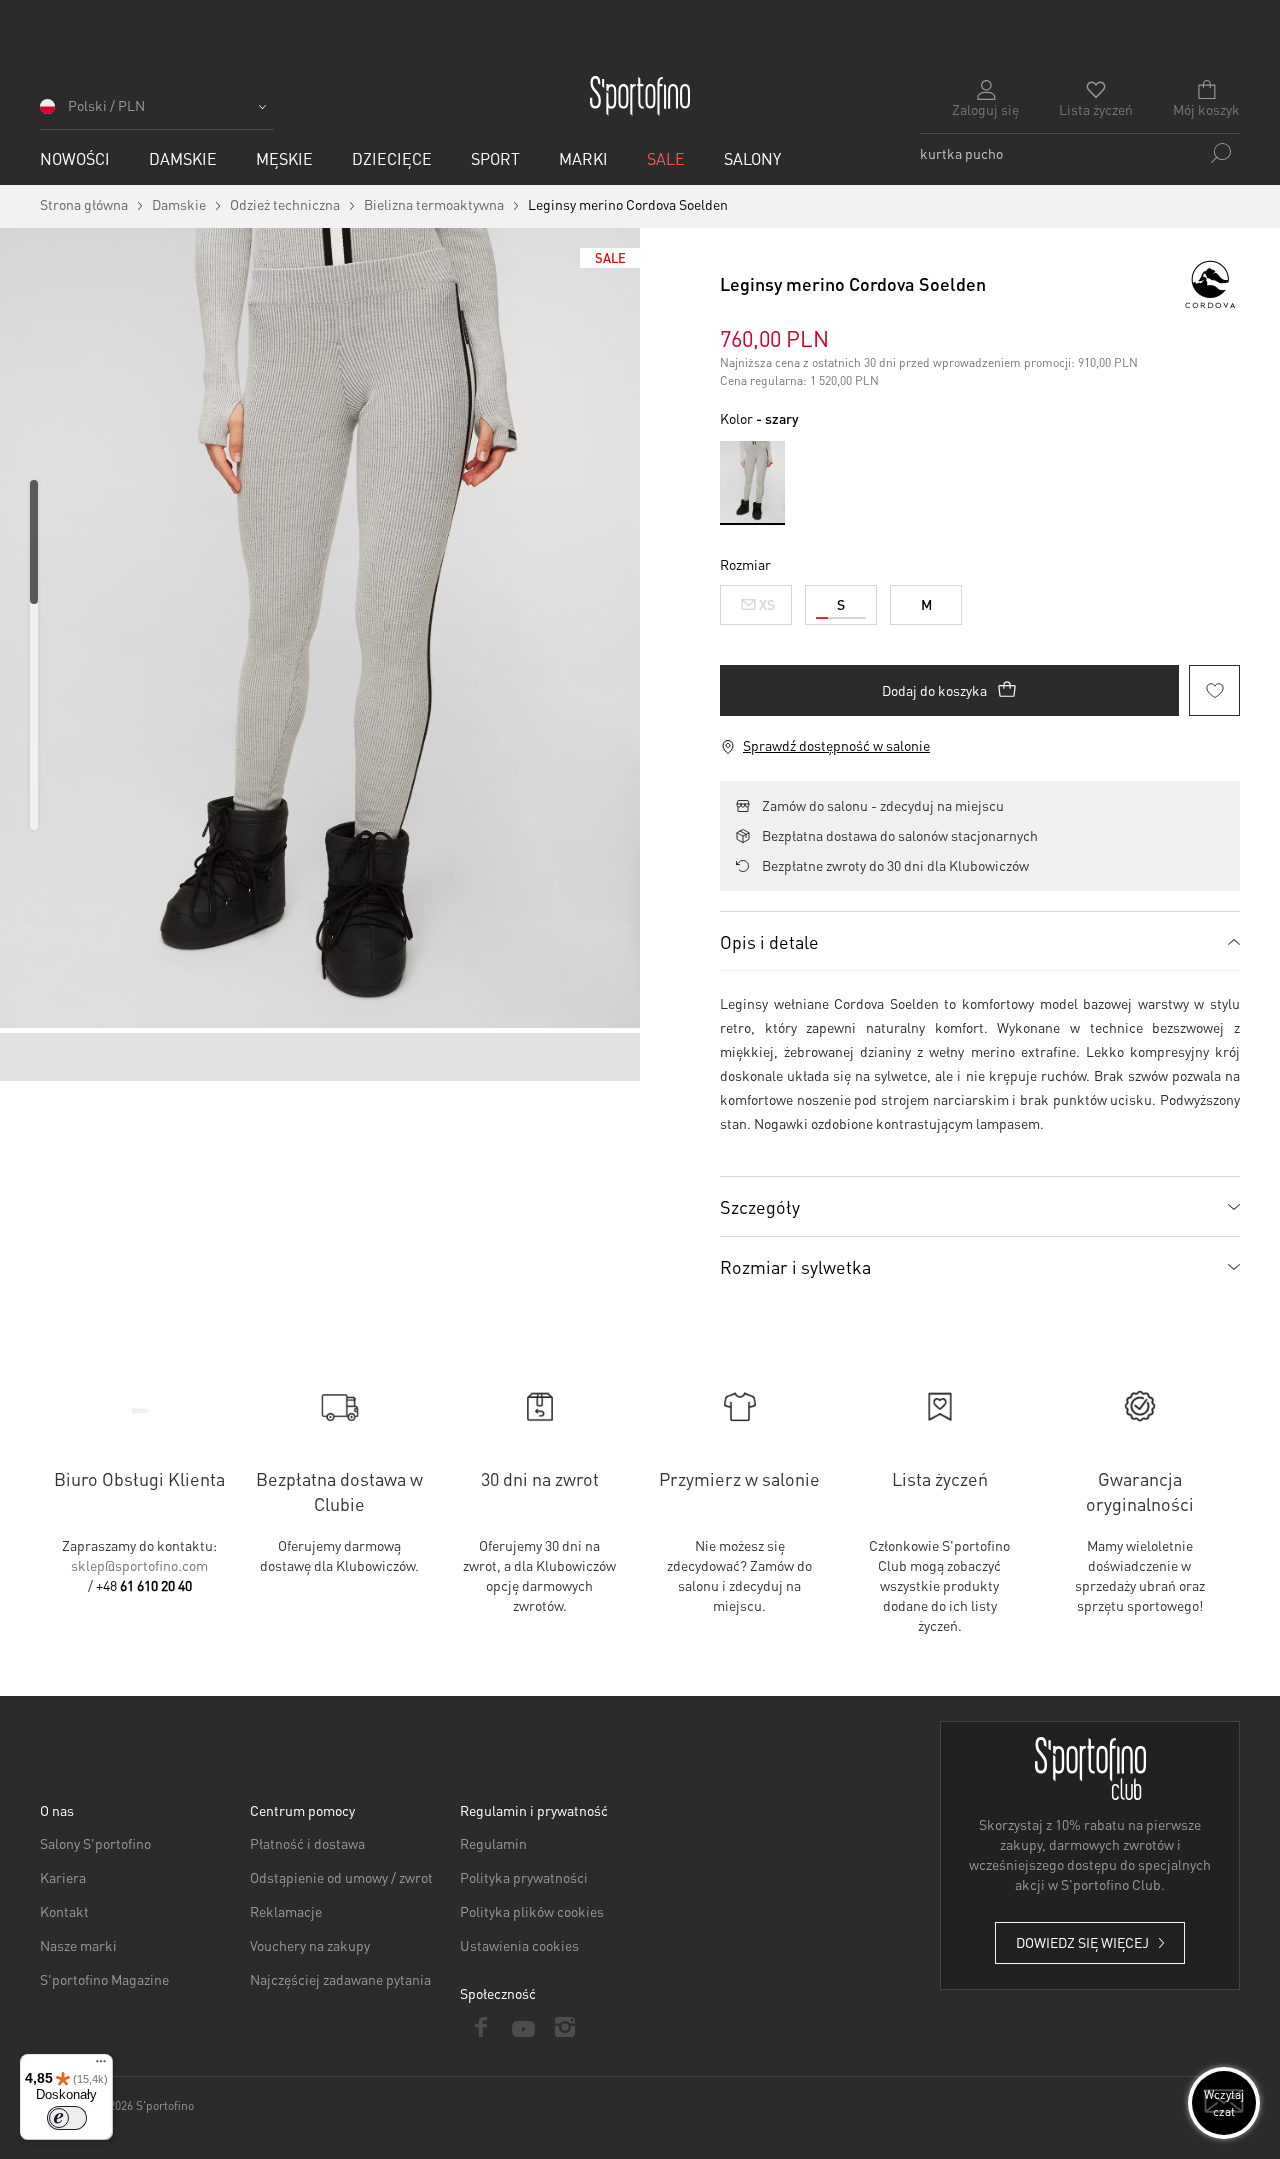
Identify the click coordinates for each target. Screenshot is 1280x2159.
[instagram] (565, 2027)
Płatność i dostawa (307, 1843)
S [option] (841, 604)
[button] (157, 112)
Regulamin (493, 1843)
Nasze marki (78, 1945)
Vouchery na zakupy (310, 1945)
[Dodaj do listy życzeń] (1214, 690)
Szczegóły (760, 1206)
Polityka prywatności (524, 1877)
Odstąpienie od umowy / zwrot (341, 1877)
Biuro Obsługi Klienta (139, 1478)
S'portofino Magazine (104, 1979)
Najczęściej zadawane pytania (340, 1979)
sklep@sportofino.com (139, 1565)
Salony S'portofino (95, 1843)
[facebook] (481, 2027)
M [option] (926, 604)
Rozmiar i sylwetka (795, 1266)
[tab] (980, 941)
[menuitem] (75, 158)
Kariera (63, 1877)
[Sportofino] (640, 96)
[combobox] (1080, 153)
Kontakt (64, 1911)
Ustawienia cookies (519, 1945)
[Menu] (101, 2066)
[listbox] (980, 600)
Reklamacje (286, 1911)
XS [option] (767, 604)
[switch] (67, 2118)
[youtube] (523, 2027)
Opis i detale (769, 941)
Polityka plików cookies (532, 1911)
